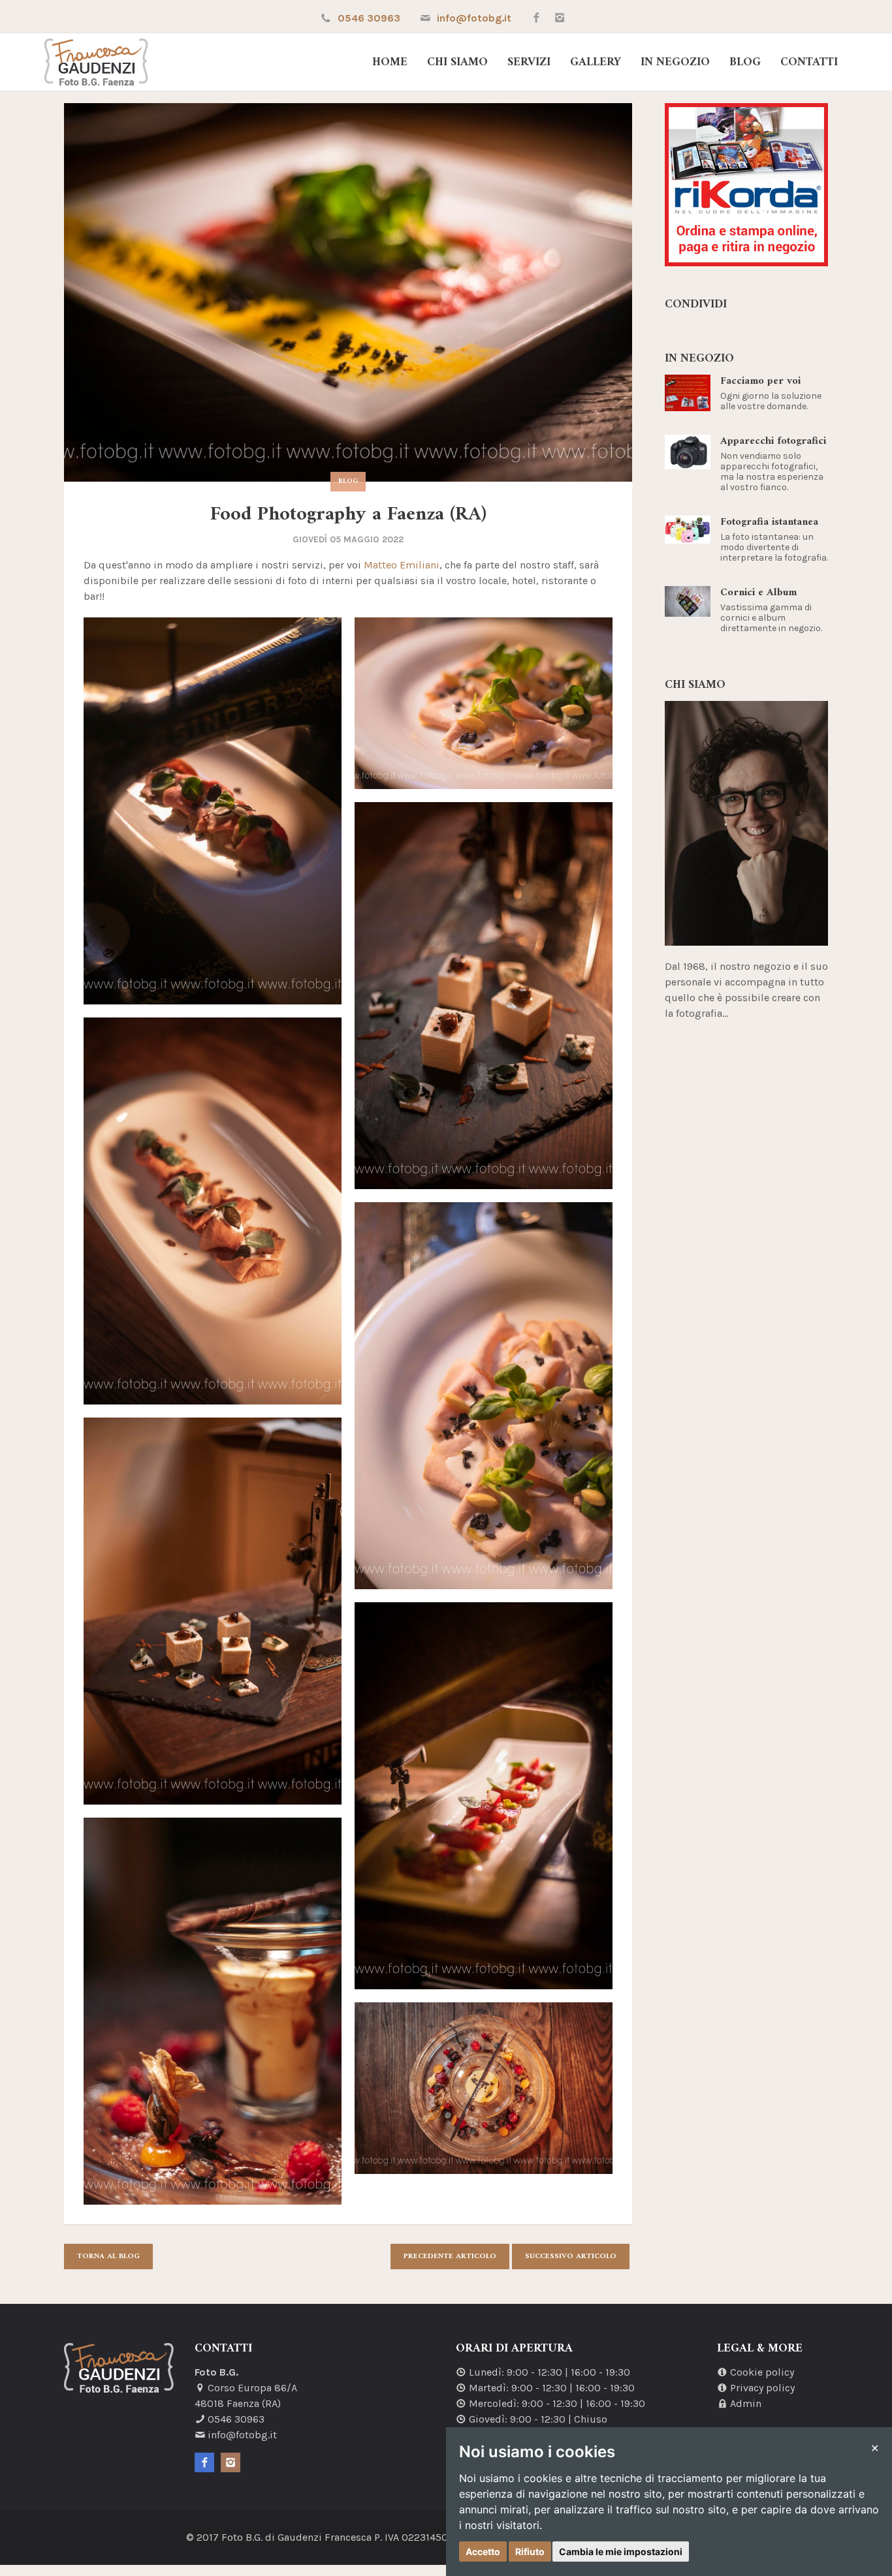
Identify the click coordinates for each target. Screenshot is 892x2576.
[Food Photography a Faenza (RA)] (348, 292)
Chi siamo (695, 685)
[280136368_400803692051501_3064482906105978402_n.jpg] (484, 2088)
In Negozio (675, 63)
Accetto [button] (483, 2552)
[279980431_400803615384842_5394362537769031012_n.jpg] (213, 811)
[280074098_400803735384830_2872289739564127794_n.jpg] (213, 2011)
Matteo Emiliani (402, 565)
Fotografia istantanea (769, 522)
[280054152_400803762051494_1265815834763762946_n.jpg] (213, 1611)
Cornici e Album (758, 593)
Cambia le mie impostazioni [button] (621, 2552)
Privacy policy (762, 2388)
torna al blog (108, 2257)
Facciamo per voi (760, 381)
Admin (746, 2403)
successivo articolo (571, 2257)
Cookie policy (762, 2372)
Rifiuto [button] (530, 2552)
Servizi (529, 63)
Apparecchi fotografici (773, 441)
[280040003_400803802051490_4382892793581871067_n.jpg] (484, 996)
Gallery (596, 63)
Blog (745, 63)
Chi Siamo (457, 63)
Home (390, 63)
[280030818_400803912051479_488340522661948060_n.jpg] (484, 703)
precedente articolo (450, 2257)
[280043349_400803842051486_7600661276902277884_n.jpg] (213, 1211)
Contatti (809, 63)
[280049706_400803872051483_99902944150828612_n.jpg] (484, 1396)
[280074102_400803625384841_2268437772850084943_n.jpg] (484, 1796)
